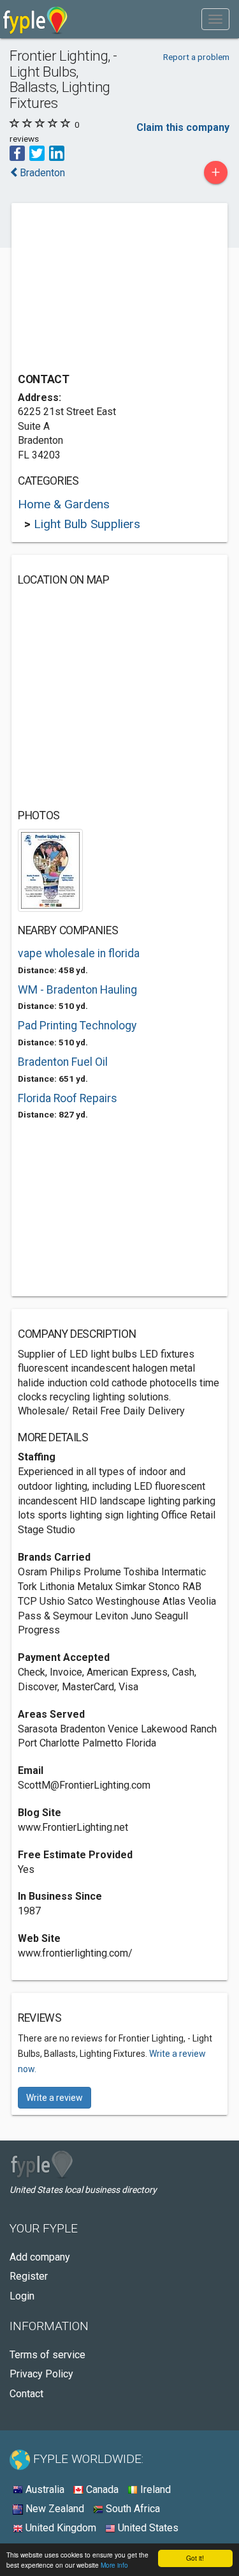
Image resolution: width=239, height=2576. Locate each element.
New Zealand (54, 2509)
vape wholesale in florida (79, 953)
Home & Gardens (64, 504)
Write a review (54, 2098)
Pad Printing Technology (77, 1026)
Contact (26, 2394)
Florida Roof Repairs (68, 1098)
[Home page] (35, 19)
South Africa (132, 2509)
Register (29, 2276)
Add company (40, 2257)
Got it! (195, 2558)
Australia (44, 2489)
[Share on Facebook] (17, 153)
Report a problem (196, 57)
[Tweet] (37, 153)
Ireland (154, 2489)
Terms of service (47, 2355)
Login (22, 2296)
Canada (101, 2489)
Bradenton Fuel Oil (63, 1062)
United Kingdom (60, 2528)
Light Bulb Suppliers (87, 524)
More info (114, 2565)
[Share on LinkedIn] (57, 153)
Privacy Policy (41, 2374)
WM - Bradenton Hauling (77, 990)
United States (147, 2528)
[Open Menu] (215, 19)
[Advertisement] (113, 289)
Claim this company (183, 127)
